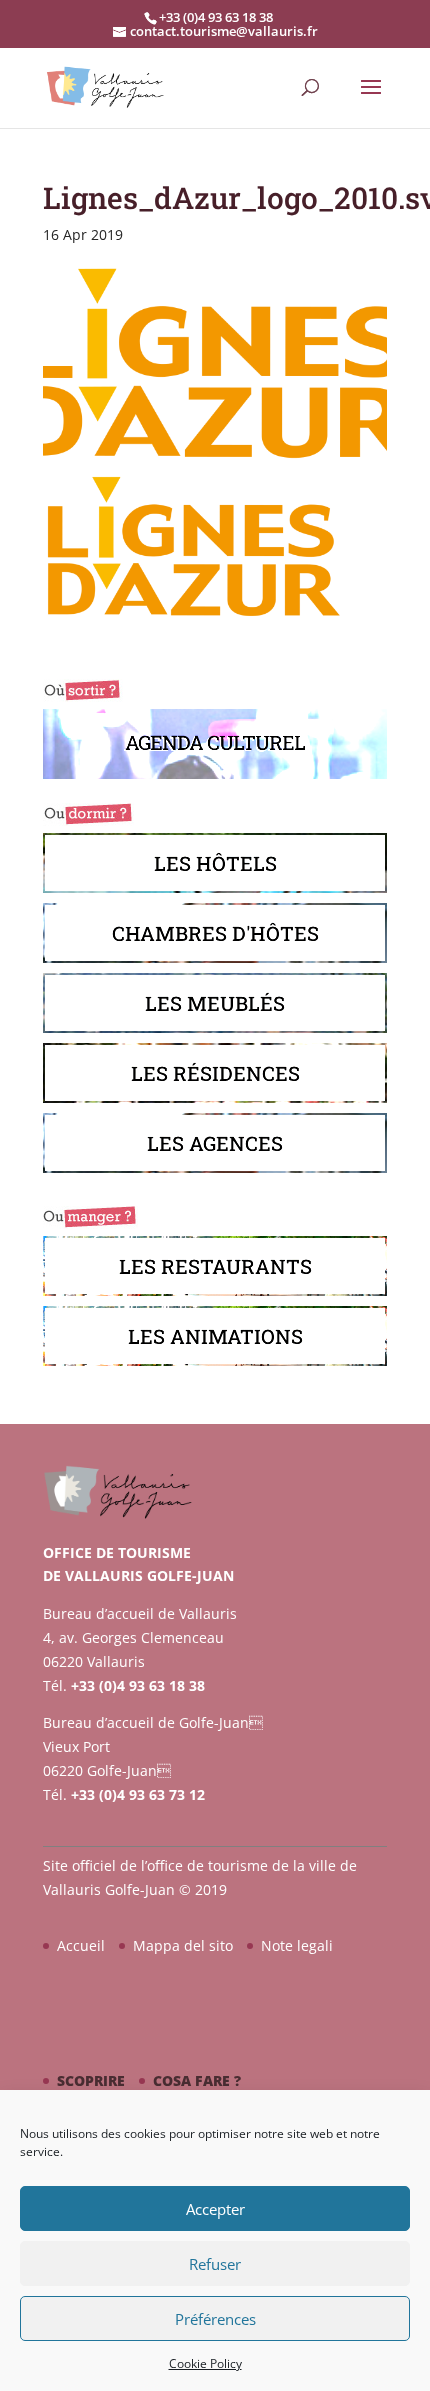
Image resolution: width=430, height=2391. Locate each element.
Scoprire (91, 2080)
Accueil (81, 1945)
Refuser (215, 2264)
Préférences (215, 2319)
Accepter (215, 2209)
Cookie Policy (205, 2363)
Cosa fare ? (197, 2080)
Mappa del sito (183, 1945)
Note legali (297, 1945)
